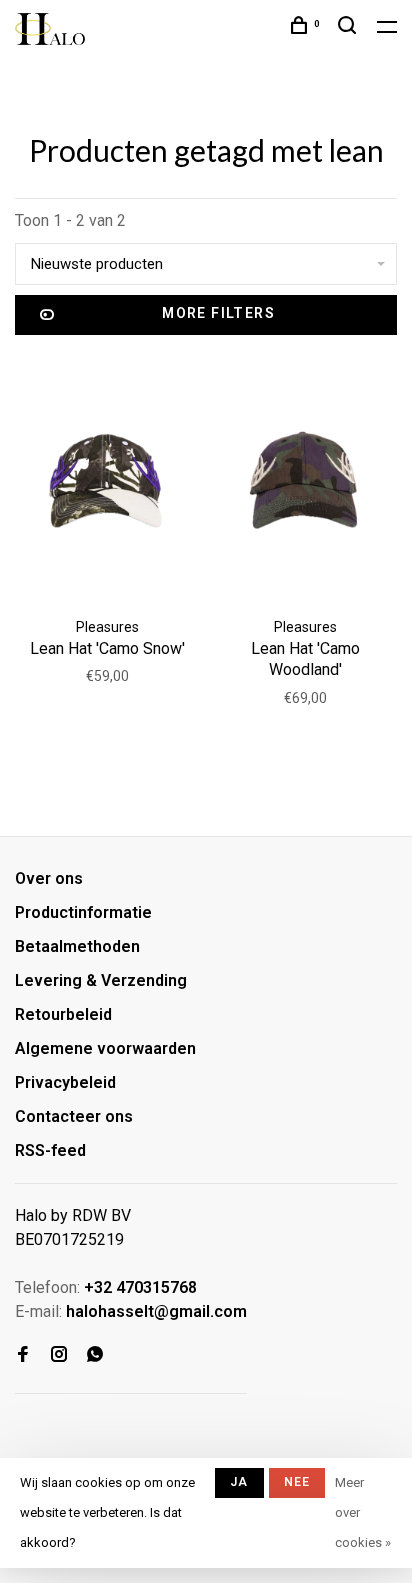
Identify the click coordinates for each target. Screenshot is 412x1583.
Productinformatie (83, 912)
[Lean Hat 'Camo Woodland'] (305, 481)
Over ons (49, 878)
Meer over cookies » (363, 1512)
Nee (297, 1482)
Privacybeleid (65, 1082)
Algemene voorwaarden (105, 1048)
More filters (218, 313)
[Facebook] (23, 1355)
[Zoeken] (350, 28)
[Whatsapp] (95, 1355)
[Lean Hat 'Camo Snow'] (107, 481)
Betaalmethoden (77, 946)
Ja (239, 1482)
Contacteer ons (74, 1116)
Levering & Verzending (101, 980)
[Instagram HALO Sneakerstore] (59, 1355)
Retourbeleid (63, 1014)
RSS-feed (50, 1150)
